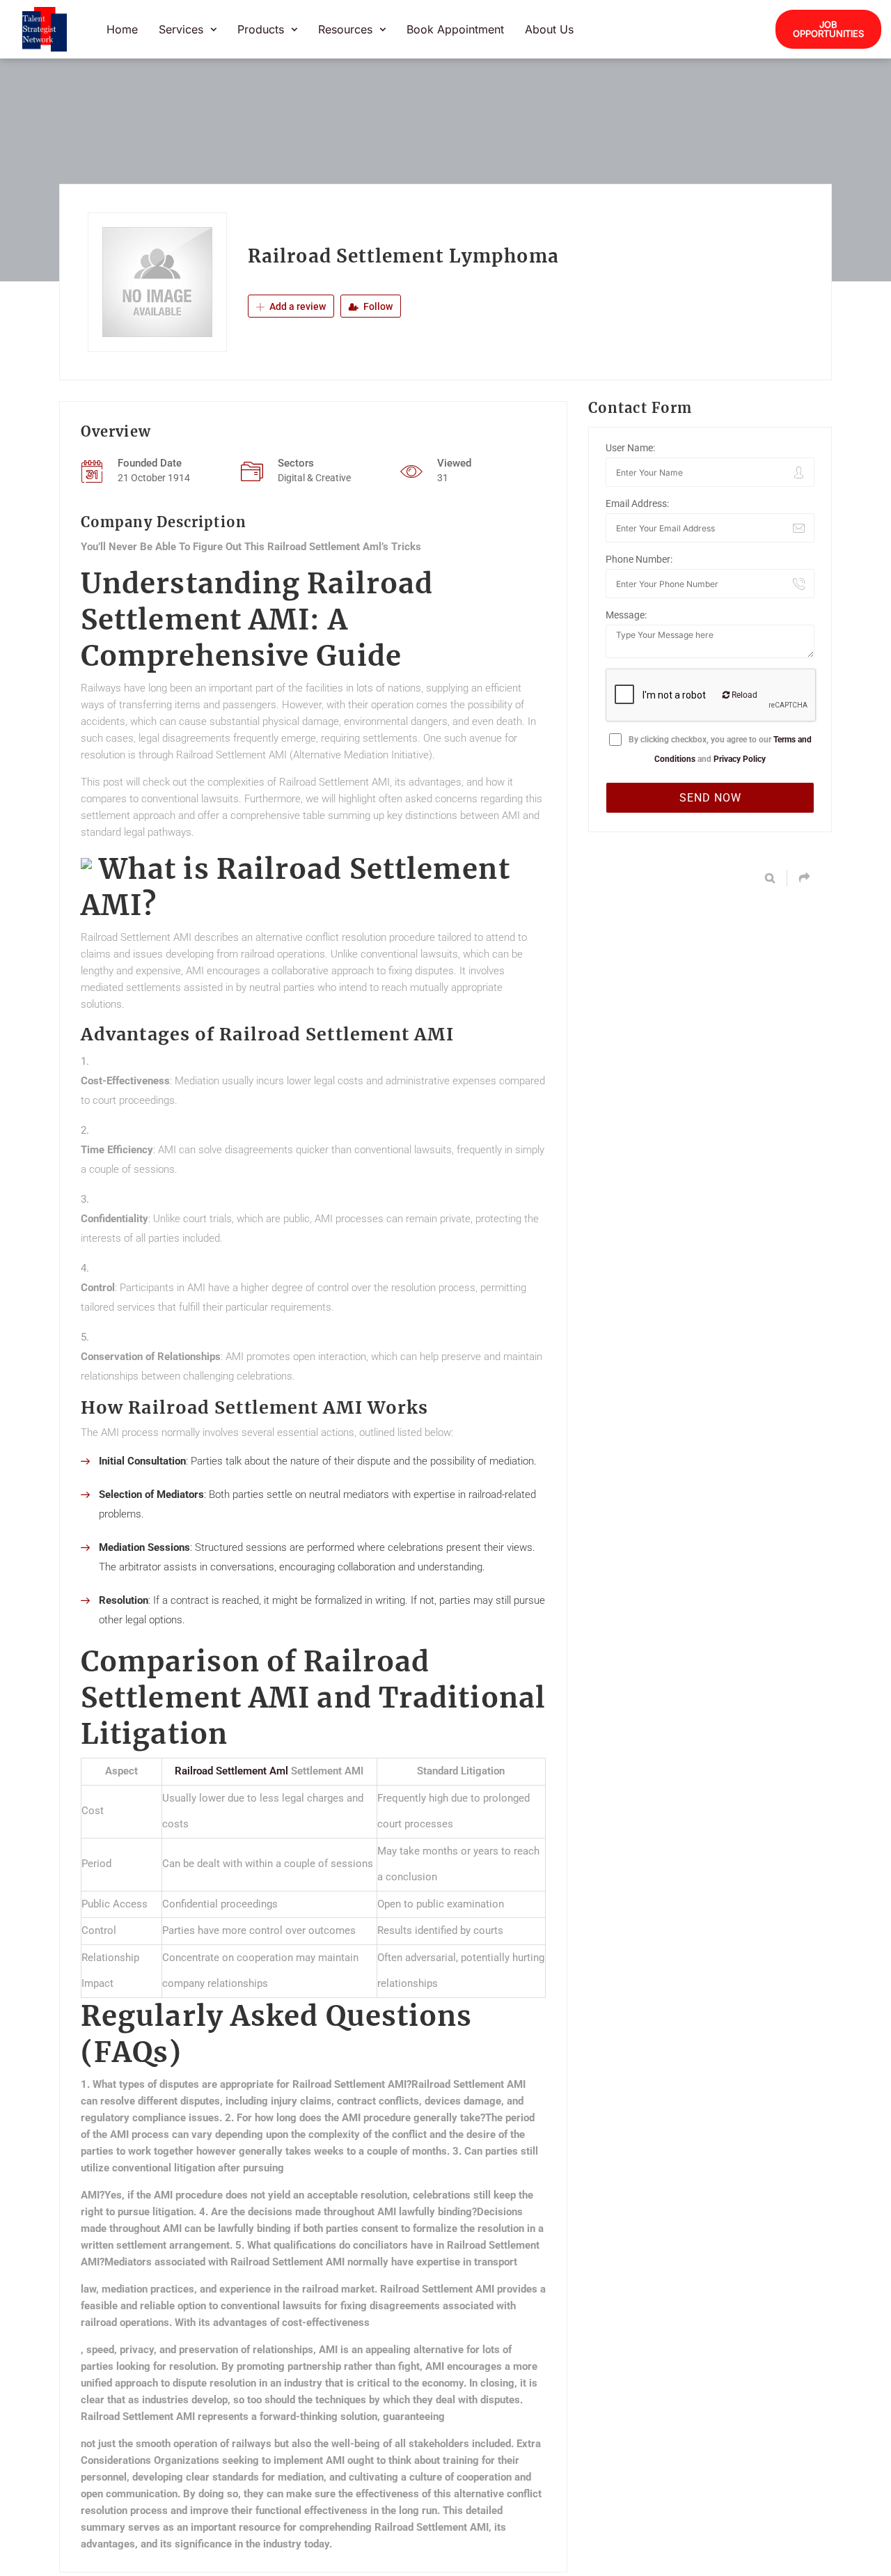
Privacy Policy (740, 759)
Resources (345, 29)
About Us (549, 29)
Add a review (297, 306)
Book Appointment (455, 29)
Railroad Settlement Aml (231, 1771)
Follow (377, 306)
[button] (188, 29)
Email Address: (637, 504)
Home (122, 29)
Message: (626, 615)
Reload (743, 695)
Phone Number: (639, 559)
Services (181, 29)
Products (261, 29)
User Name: (630, 448)
